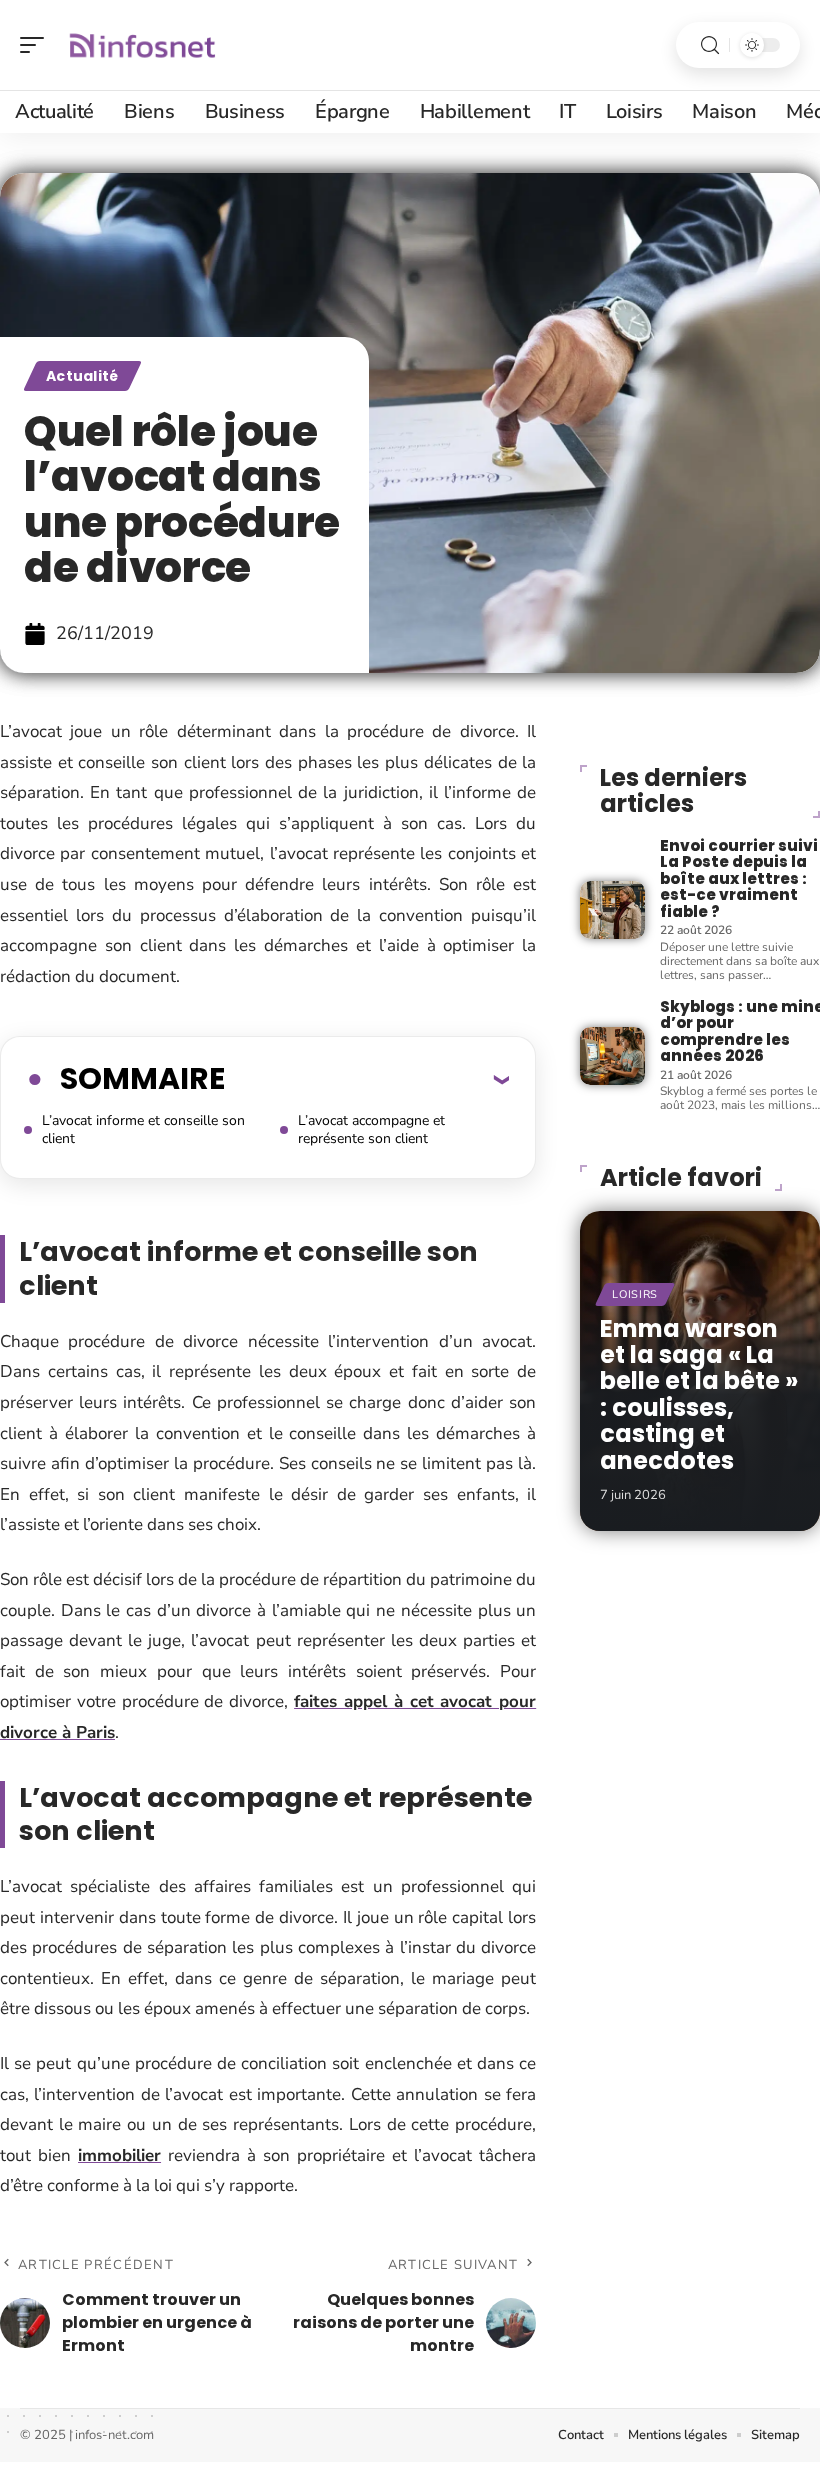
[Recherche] (710, 45)
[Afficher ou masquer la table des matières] (367, 1079)
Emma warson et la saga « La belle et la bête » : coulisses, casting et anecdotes (699, 1394)
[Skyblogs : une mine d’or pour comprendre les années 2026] (612, 1056)
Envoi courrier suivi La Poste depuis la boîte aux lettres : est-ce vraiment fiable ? (739, 878)
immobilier (119, 2155)
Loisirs (635, 1294)
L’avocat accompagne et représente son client (371, 1129)
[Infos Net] (144, 45)
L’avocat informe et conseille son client (143, 1129)
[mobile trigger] (37, 45)
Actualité (82, 376)
